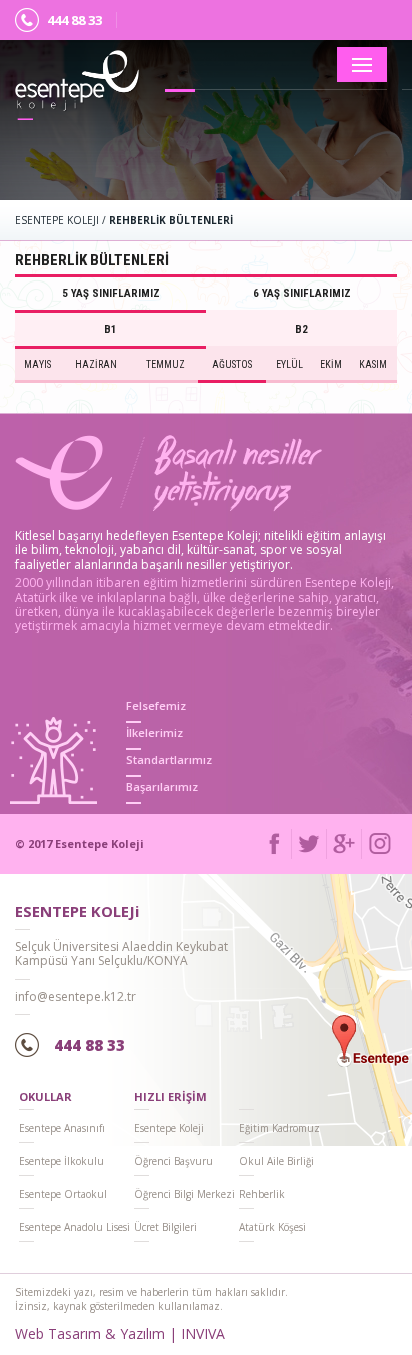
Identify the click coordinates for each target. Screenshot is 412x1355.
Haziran (96, 364)
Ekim (331, 364)
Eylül (289, 364)
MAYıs (37, 364)
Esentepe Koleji (169, 1128)
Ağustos (232, 364)
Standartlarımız (169, 759)
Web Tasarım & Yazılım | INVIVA (120, 1333)
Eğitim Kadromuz (279, 1128)
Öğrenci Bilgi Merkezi (184, 1194)
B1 (110, 329)
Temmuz (165, 364)
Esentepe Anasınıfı (62, 1128)
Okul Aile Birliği (276, 1161)
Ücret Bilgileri (165, 1227)
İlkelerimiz (154, 732)
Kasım (373, 364)
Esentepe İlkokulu (61, 1161)
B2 (301, 329)
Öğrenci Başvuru (173, 1161)
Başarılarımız (162, 786)
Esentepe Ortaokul (63, 1194)
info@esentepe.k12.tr (75, 996)
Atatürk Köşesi (272, 1227)
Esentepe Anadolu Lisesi (74, 1227)
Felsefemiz (156, 705)
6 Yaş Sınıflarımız (302, 293)
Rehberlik (262, 1194)
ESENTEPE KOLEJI (57, 220)
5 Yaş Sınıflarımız (111, 293)
